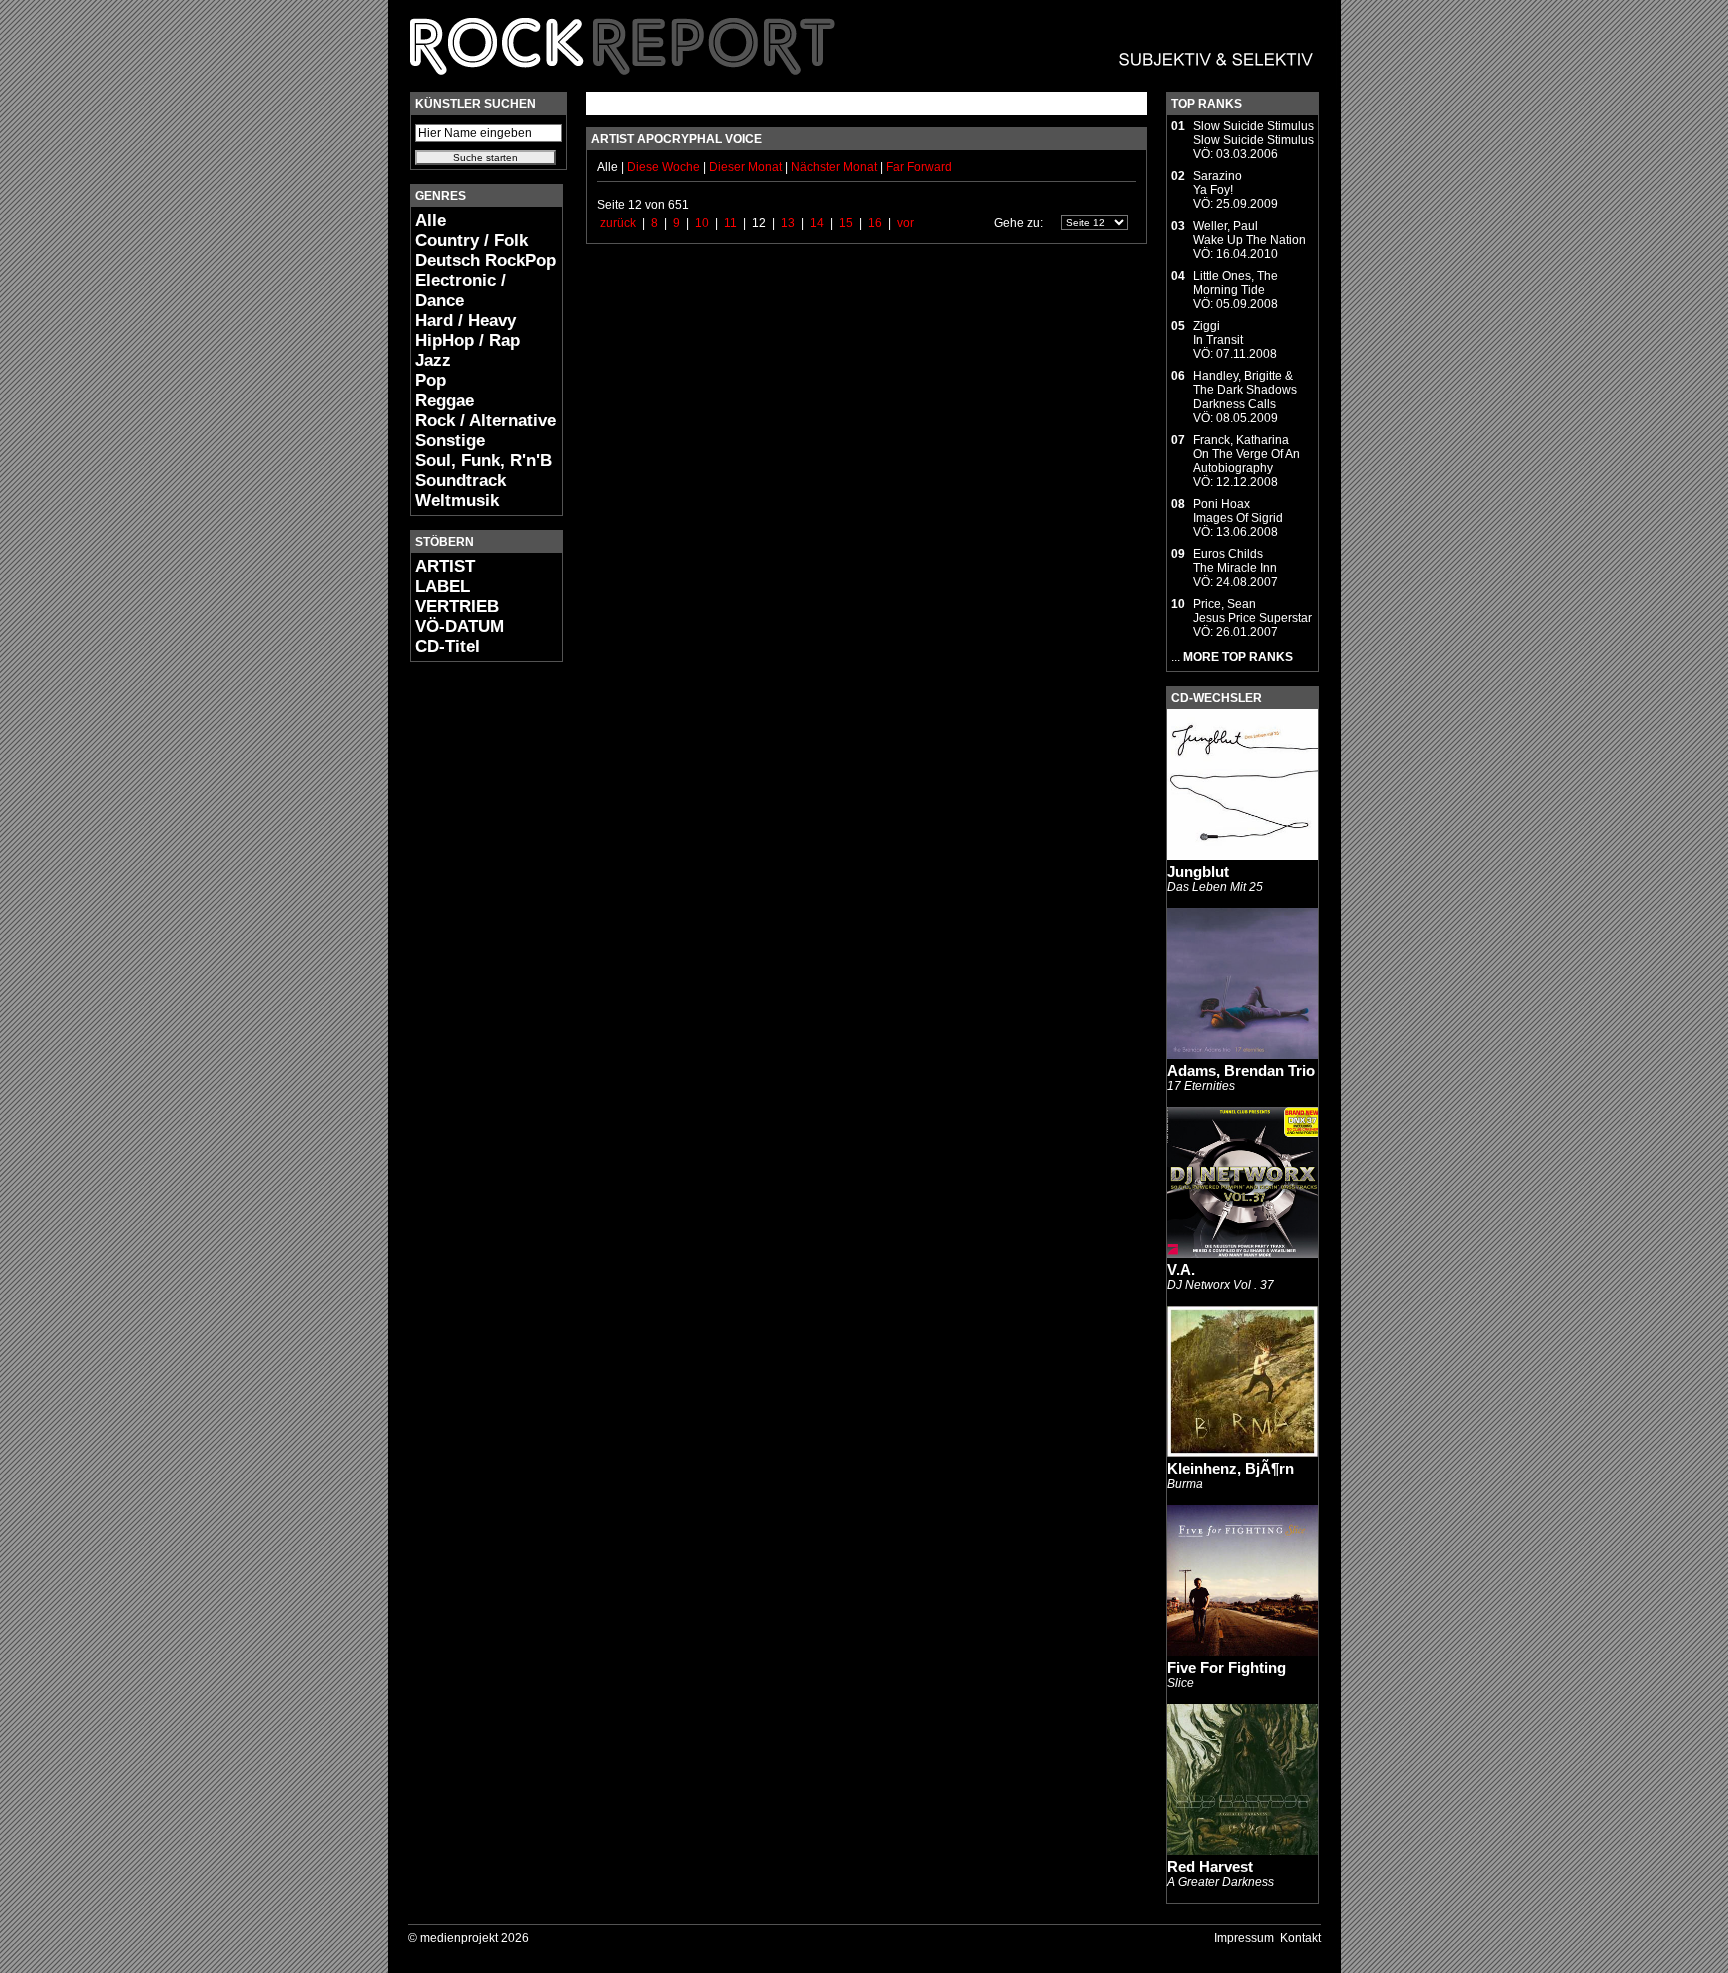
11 (730, 223)
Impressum (1244, 1938)
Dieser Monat (747, 167)
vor (905, 223)
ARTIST (445, 566)
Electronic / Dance (460, 290)
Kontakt (1300, 1938)
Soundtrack (460, 480)
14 (817, 223)
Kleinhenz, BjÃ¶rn (1230, 1468)
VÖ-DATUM (459, 626)
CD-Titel (447, 646)
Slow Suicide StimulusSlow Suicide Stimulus (1253, 133)
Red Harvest (1210, 1866)
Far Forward (919, 167)
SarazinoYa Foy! (1217, 183)
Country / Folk (471, 240)
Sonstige (450, 440)
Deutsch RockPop (485, 260)
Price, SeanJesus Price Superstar (1252, 611)
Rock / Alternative (485, 420)
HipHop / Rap (467, 340)
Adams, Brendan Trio (1241, 1070)
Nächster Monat (834, 167)
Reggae (444, 400)
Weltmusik (457, 500)
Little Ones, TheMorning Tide (1235, 283)
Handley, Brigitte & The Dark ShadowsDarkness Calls (1245, 390)
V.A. (1181, 1269)
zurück (618, 223)
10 (702, 223)
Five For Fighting (1226, 1667)
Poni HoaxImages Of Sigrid (1238, 511)
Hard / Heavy (465, 320)
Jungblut (1198, 871)
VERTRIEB (457, 606)
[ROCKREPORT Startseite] (862, 85)
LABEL (442, 586)
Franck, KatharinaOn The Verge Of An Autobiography (1246, 454)
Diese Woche (665, 167)
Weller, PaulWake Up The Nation (1249, 233)
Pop (430, 380)
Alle (430, 220)
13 (788, 223)
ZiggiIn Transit (1218, 333)
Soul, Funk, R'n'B (483, 460)
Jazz (433, 360)
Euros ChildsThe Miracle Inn (1235, 561)
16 (875, 223)
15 (846, 223)
